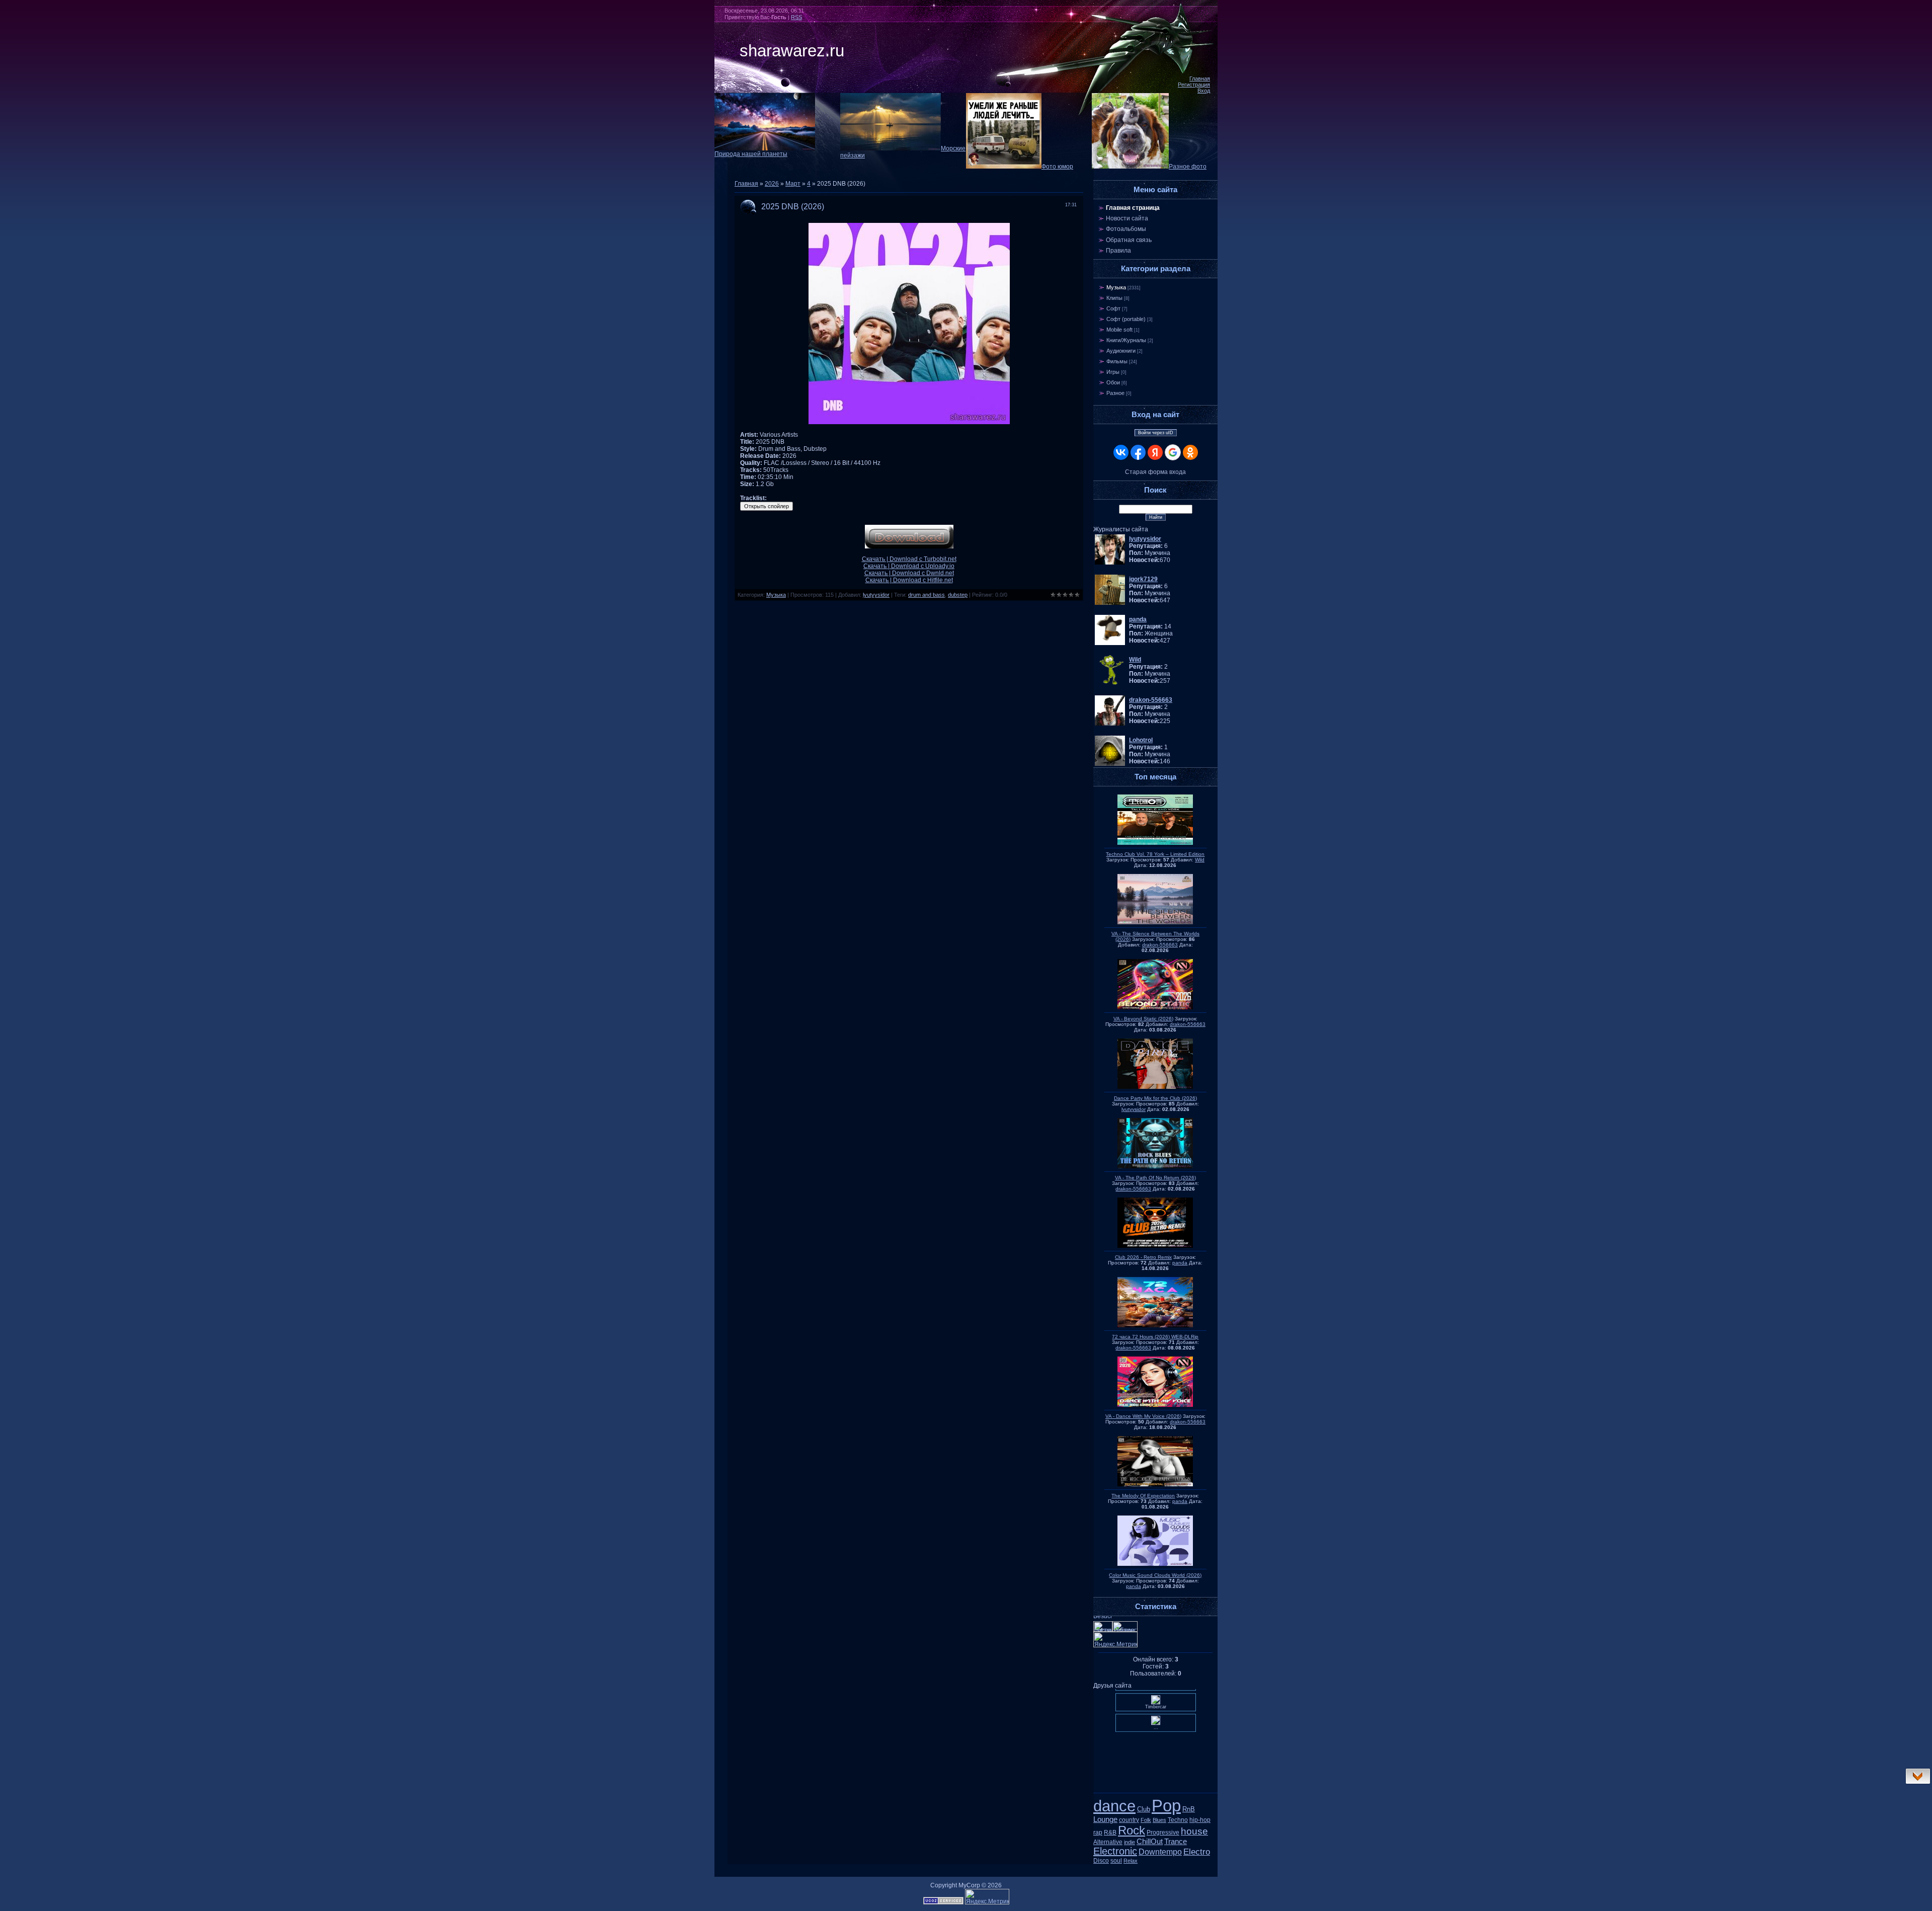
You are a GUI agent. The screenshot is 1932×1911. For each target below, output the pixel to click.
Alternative (1108, 1842)
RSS (796, 17)
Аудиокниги (1121, 351)
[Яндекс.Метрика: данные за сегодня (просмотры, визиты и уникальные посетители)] (987, 1897)
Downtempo (1160, 1852)
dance (1114, 1806)
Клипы (1114, 298)
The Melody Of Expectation (1143, 1496)
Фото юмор (1057, 167)
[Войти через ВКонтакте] (1121, 452)
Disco (1101, 1861)
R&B (1110, 1833)
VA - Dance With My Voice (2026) (1143, 1416)
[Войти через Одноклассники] (1190, 452)
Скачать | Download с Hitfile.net (909, 580)
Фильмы (1117, 361)
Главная (1200, 78)
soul (1116, 1861)
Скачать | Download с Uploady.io (909, 566)
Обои (1113, 382)
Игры (1113, 372)
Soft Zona (1155, 1780)
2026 (772, 184)
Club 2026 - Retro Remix (1143, 1257)
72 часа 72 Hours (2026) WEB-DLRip (1155, 1337)
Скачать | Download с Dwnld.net (909, 573)
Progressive (1163, 1833)
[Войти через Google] (1173, 452)
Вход (1204, 91)
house (1194, 1831)
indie (1130, 1842)
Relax (1131, 1861)
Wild (1200, 860)
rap (1098, 1833)
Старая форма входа (1155, 472)
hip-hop (1200, 1820)
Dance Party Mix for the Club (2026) (1155, 1098)
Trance (1176, 1842)
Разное (1115, 393)
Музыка (776, 595)
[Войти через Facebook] (1138, 452)
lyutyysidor (876, 595)
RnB (1189, 1809)
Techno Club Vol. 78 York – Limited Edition (1155, 854)
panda (1180, 1263)
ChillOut (1150, 1842)
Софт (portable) (1126, 319)
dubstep (958, 595)
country (1129, 1820)
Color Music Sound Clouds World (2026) (1155, 1575)
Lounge (1105, 1819)
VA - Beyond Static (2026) (1143, 1019)
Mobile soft (1119, 330)
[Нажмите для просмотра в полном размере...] (909, 422)
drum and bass (927, 595)
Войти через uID (1156, 433)
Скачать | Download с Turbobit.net (909, 559)
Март (793, 184)
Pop (1166, 1806)
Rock (1132, 1830)
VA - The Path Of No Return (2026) (1155, 1178)
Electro (1197, 1852)
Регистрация (1194, 85)
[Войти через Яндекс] (1155, 452)
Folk (1146, 1820)
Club (1144, 1809)
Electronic (1115, 1851)
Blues (1159, 1820)
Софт (1113, 308)
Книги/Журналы (1126, 340)
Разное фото (1188, 167)
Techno (1178, 1820)
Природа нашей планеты (751, 154)
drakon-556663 (1160, 945)
